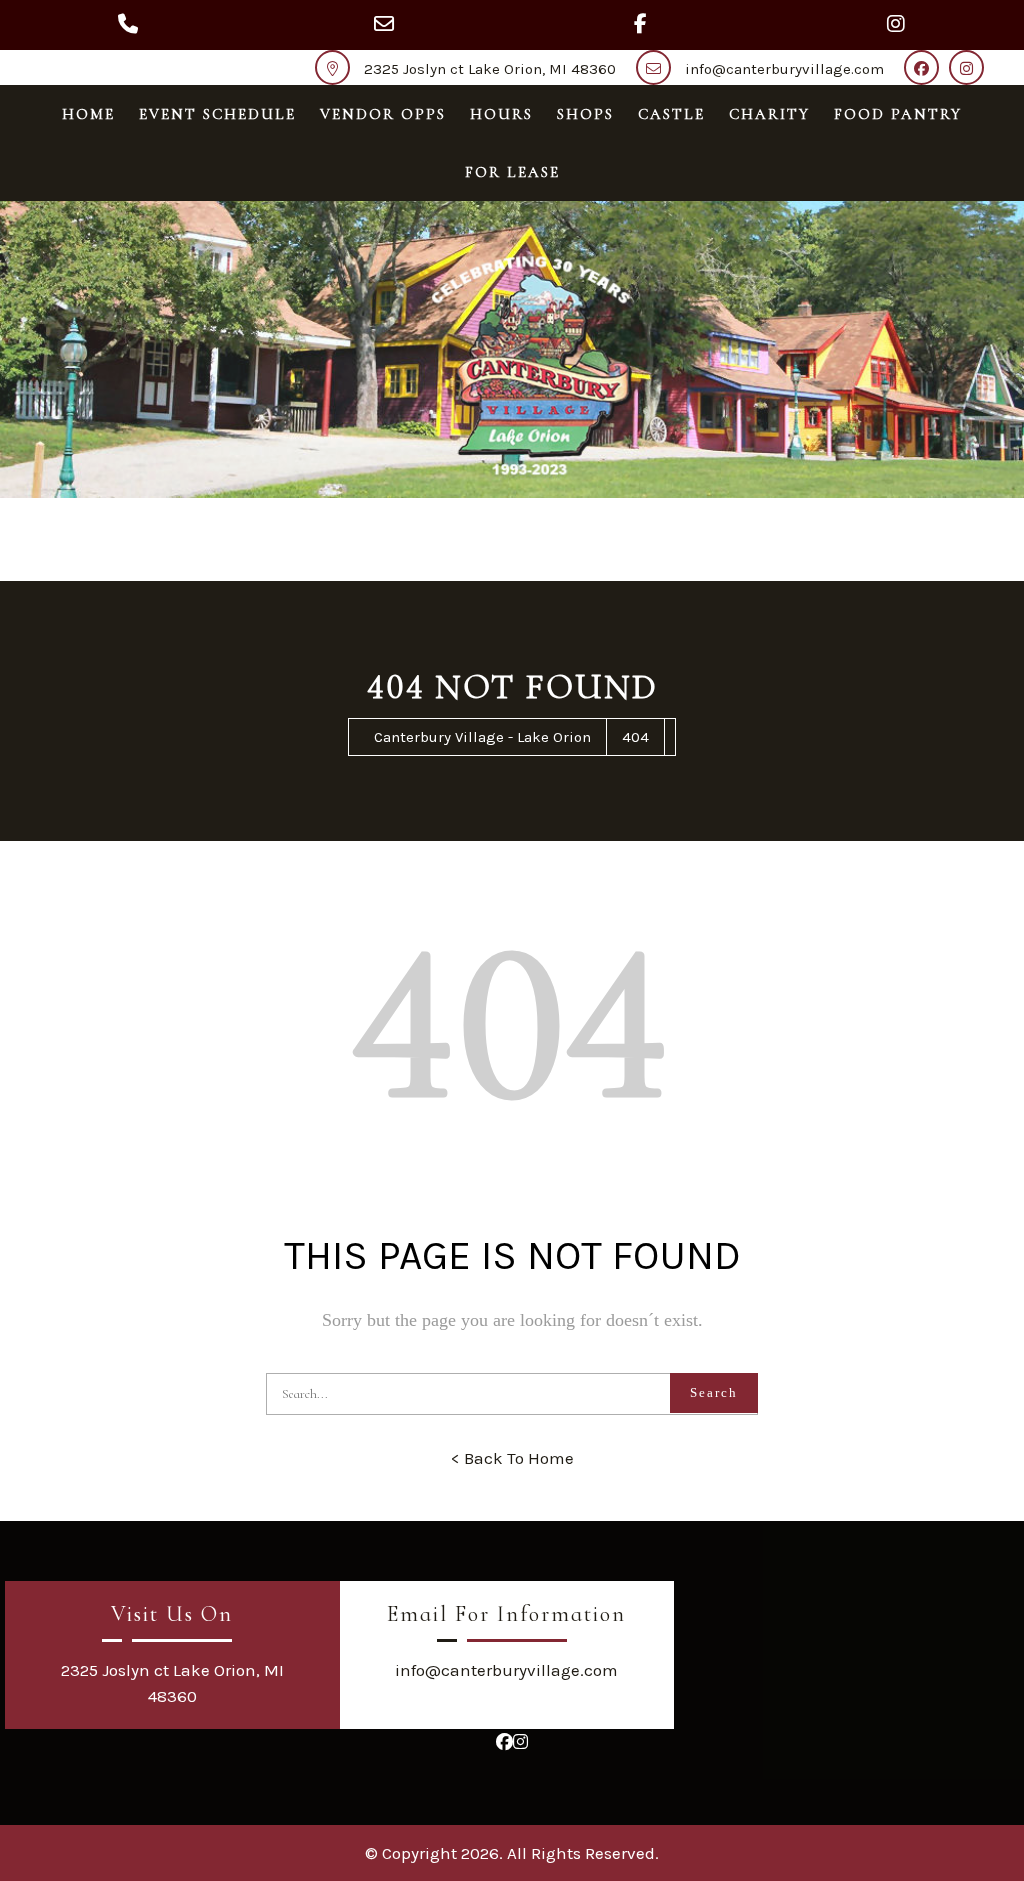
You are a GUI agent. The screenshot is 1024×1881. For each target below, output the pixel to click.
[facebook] (926, 69)
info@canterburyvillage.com (784, 69)
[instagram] (971, 69)
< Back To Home (512, 1458)
